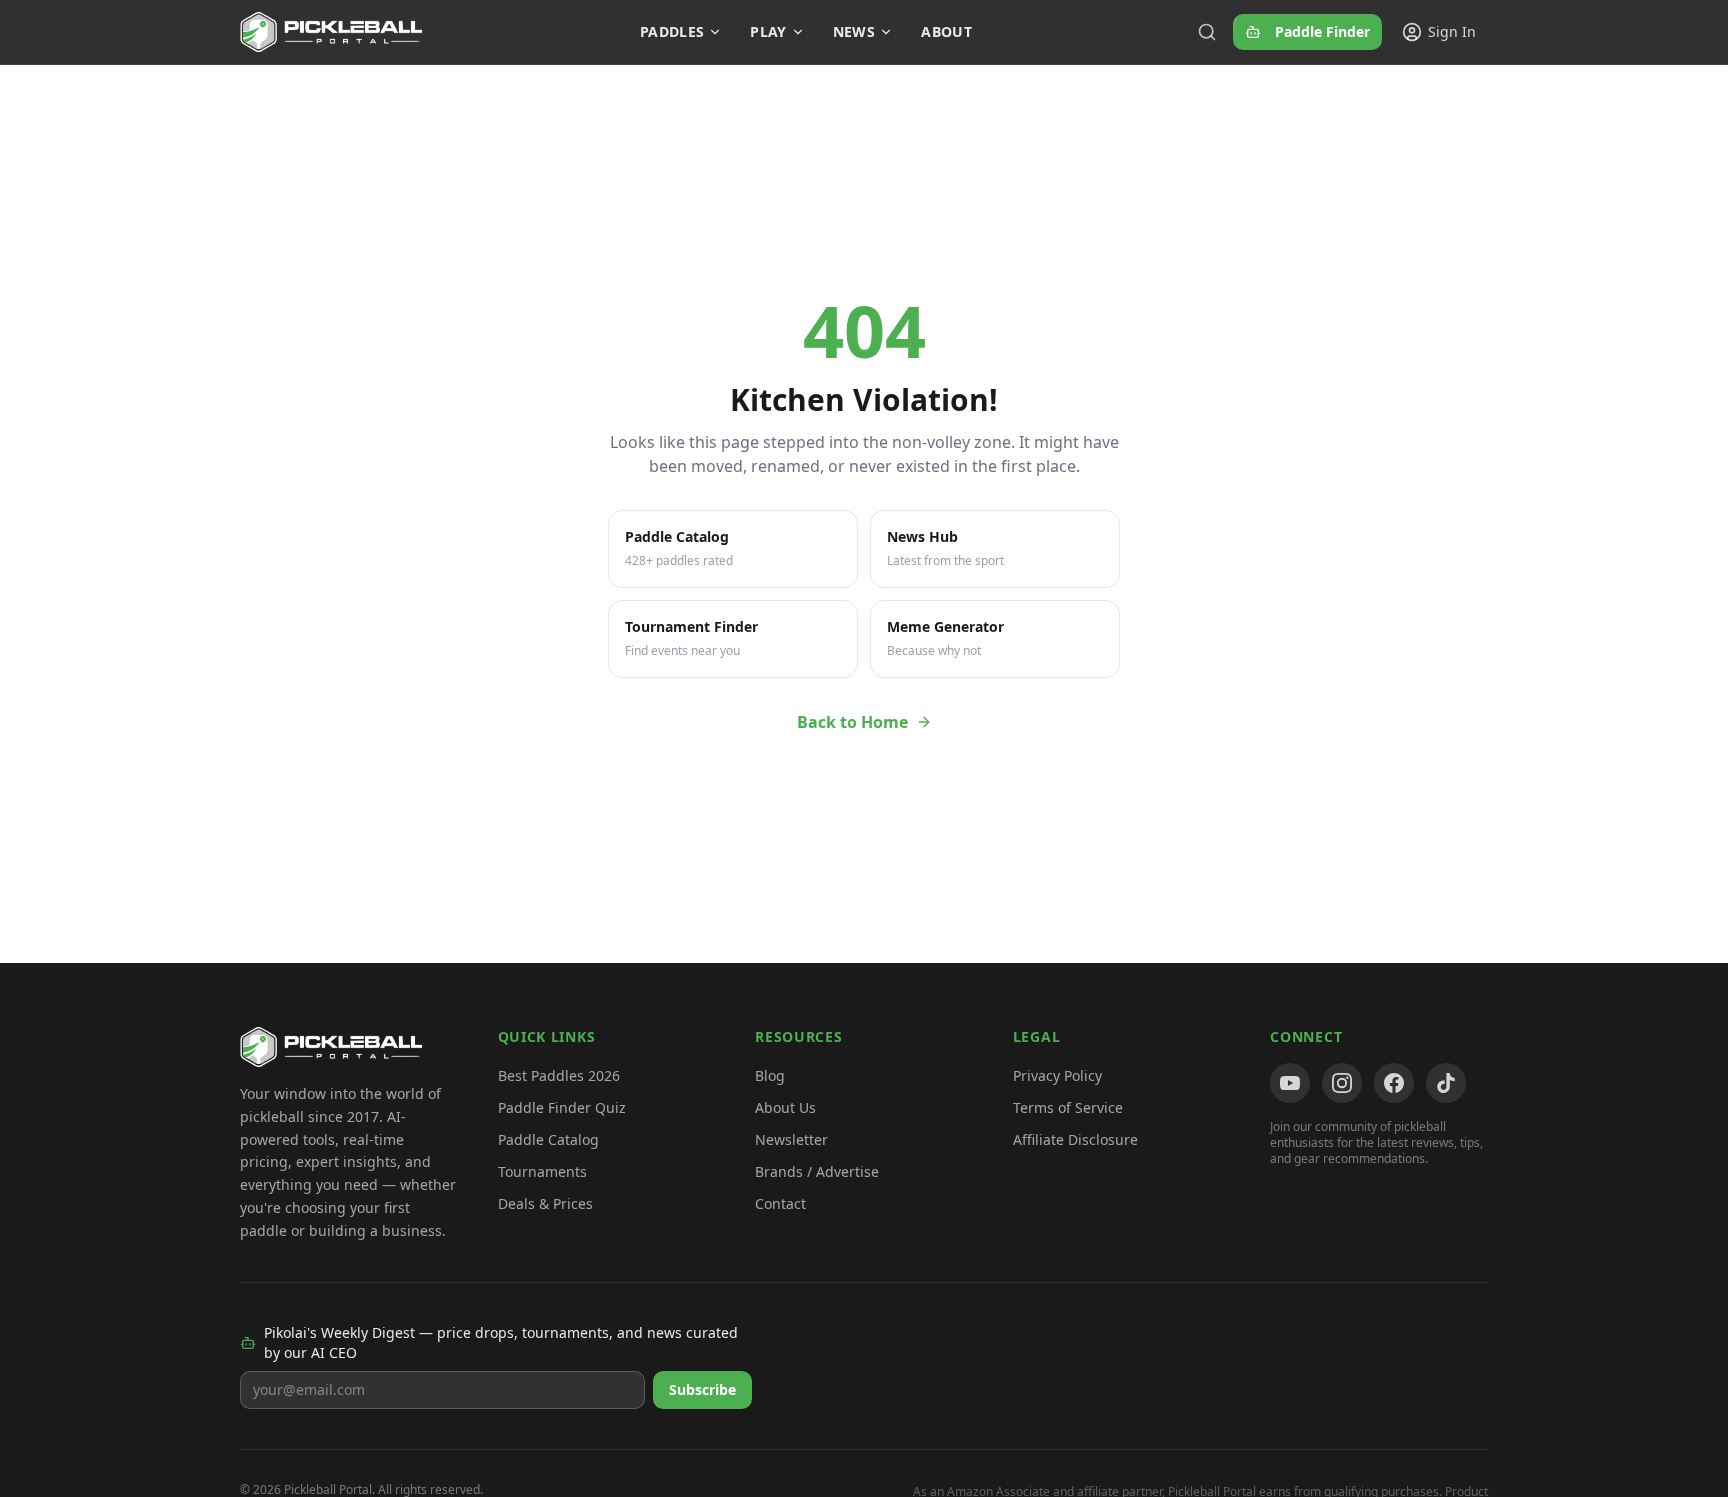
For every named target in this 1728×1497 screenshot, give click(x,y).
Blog (770, 1075)
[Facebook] (1394, 1083)
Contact (780, 1203)
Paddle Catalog (548, 1139)
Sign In (1452, 31)
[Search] (1207, 32)
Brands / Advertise (817, 1171)
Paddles (672, 31)
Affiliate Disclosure (1075, 1139)
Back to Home (852, 722)
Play (768, 31)
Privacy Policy (1057, 1075)
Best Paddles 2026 (559, 1075)
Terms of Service (1068, 1107)
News (854, 31)
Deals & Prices (545, 1203)
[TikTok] (1446, 1083)
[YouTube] (1290, 1083)
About (946, 31)
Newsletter (791, 1139)
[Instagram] (1342, 1083)
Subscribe (702, 1389)
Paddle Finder (1322, 31)
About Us (785, 1107)
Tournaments (542, 1171)
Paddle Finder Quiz (562, 1107)
